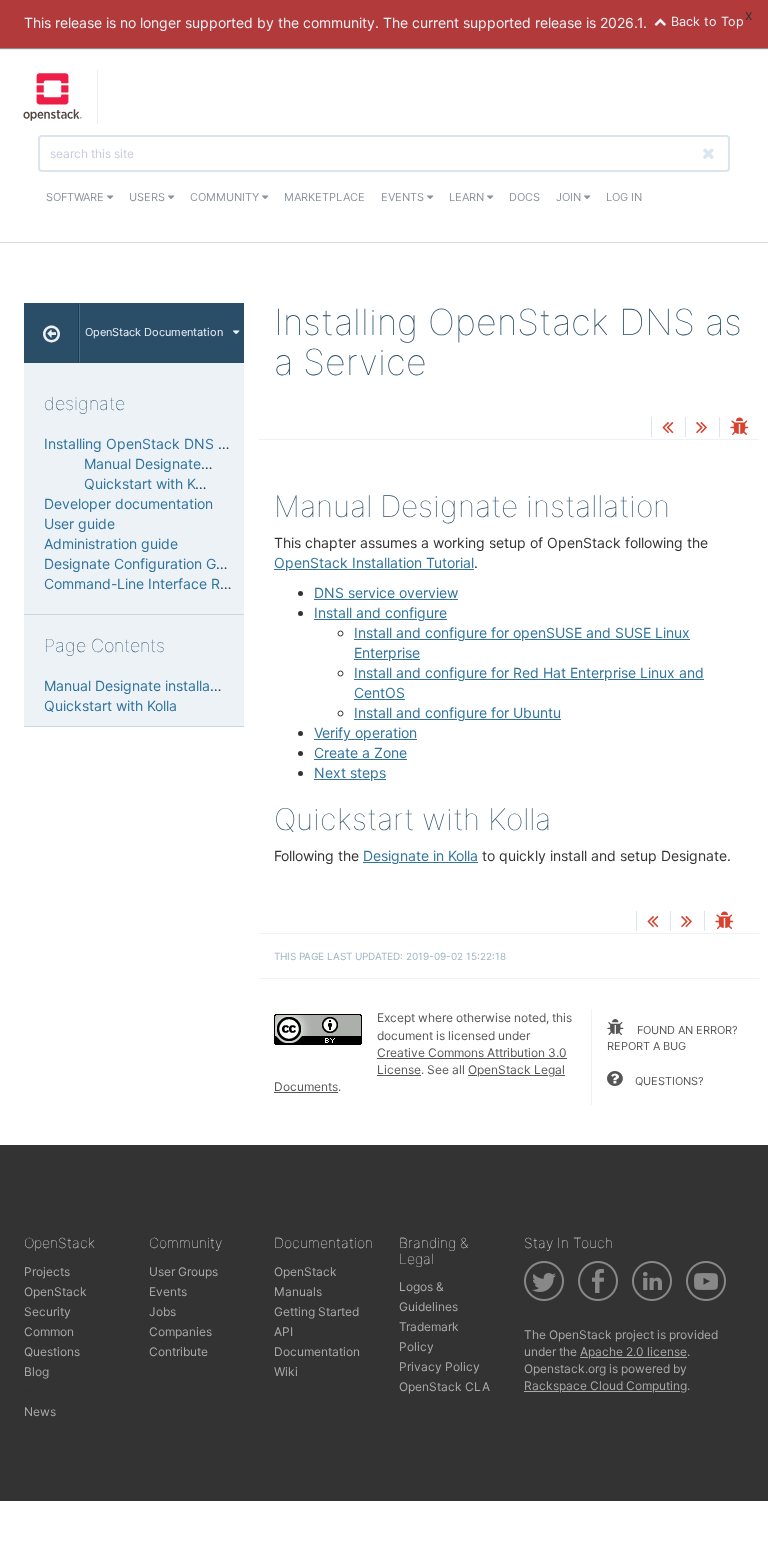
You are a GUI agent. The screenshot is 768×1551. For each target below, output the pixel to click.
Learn (468, 197)
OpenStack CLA (444, 1386)
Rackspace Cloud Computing (605, 1385)
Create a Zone (360, 752)
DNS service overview (386, 592)
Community (226, 197)
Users (148, 197)
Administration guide (111, 543)
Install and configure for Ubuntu (457, 712)
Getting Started (316, 1311)
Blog (36, 1371)
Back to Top (705, 21)
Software (76, 197)
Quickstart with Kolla (150, 483)
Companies (180, 1331)
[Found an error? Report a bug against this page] (739, 428)
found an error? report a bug (672, 1038)
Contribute (178, 1351)
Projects (47, 1271)
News (40, 1411)
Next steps (350, 772)
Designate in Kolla (420, 855)
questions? (668, 1081)
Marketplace (324, 197)
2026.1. (623, 22)
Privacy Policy (439, 1366)
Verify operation (365, 732)
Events (404, 197)
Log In (624, 197)
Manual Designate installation (179, 463)
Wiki (286, 1371)
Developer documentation (128, 503)
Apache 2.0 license (633, 1351)
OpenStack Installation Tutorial (374, 562)
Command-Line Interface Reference (161, 583)
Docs (524, 197)
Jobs (162, 1311)
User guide (79, 523)
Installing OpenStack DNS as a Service (171, 443)
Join (570, 197)
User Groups (183, 1271)
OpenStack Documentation (154, 332)
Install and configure (380, 612)
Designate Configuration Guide (144, 563)
